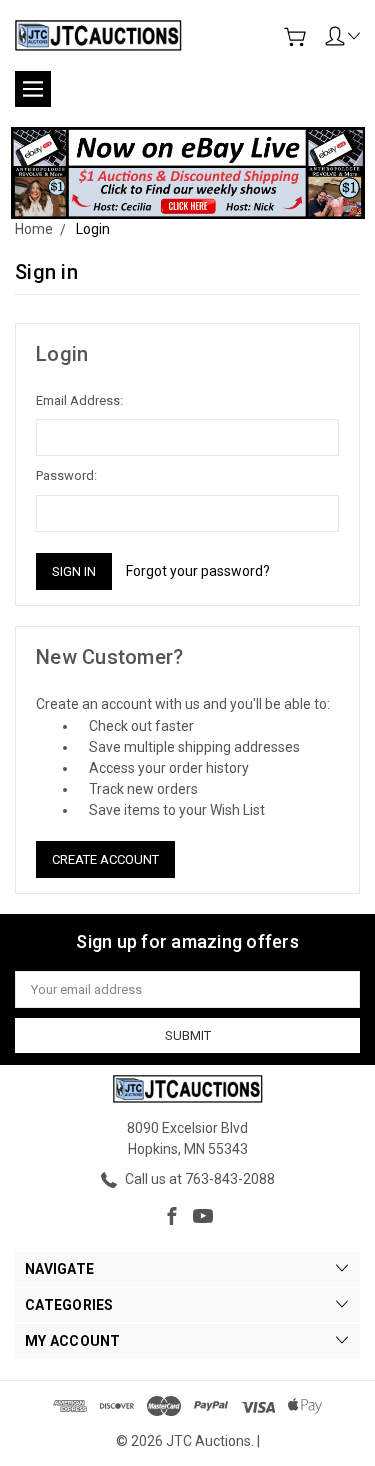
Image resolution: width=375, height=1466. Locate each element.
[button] (188, 173)
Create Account (105, 859)
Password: (66, 475)
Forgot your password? (198, 571)
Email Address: (79, 400)
